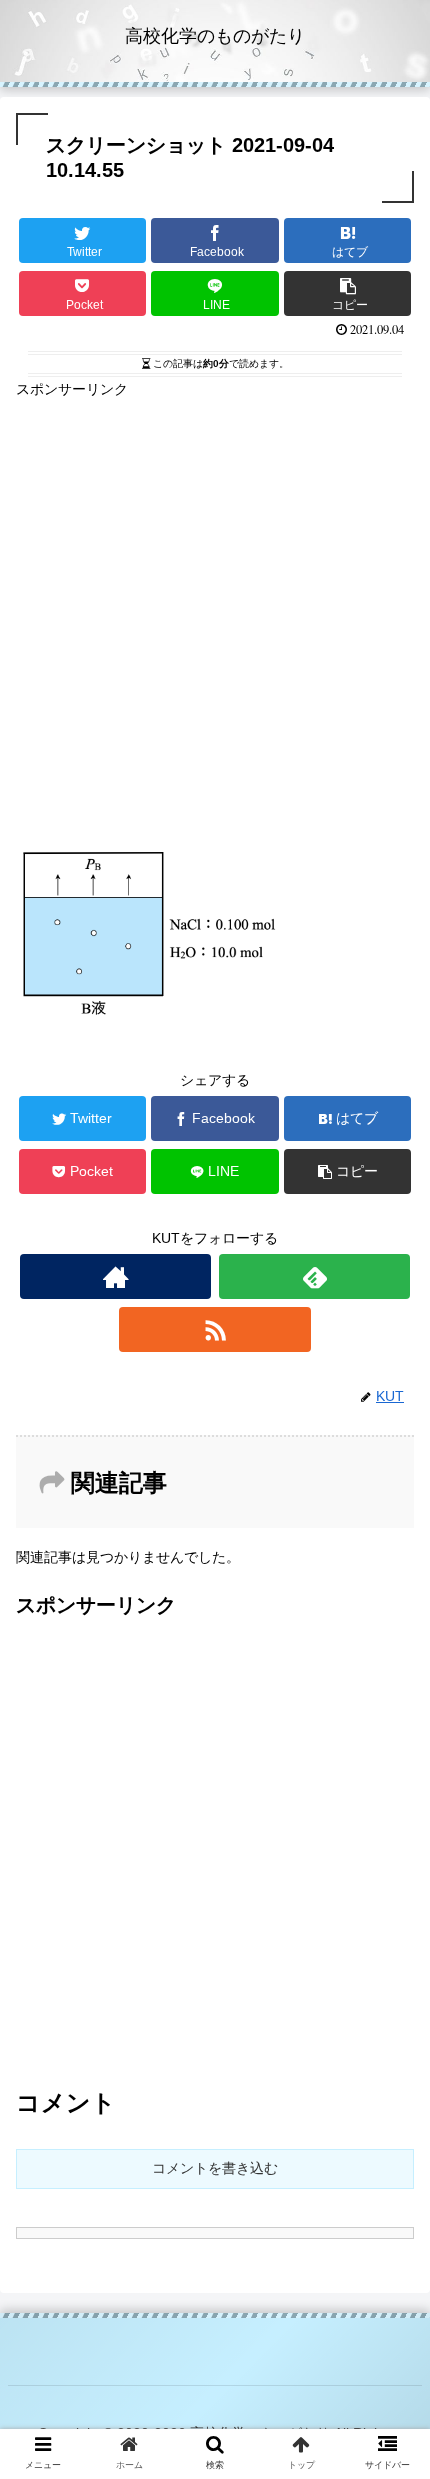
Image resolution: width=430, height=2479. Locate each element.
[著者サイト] (115, 1276)
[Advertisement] (215, 617)
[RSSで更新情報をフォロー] (214, 1329)
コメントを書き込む (215, 2168)
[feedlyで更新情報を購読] (314, 1276)
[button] (388, 1922)
